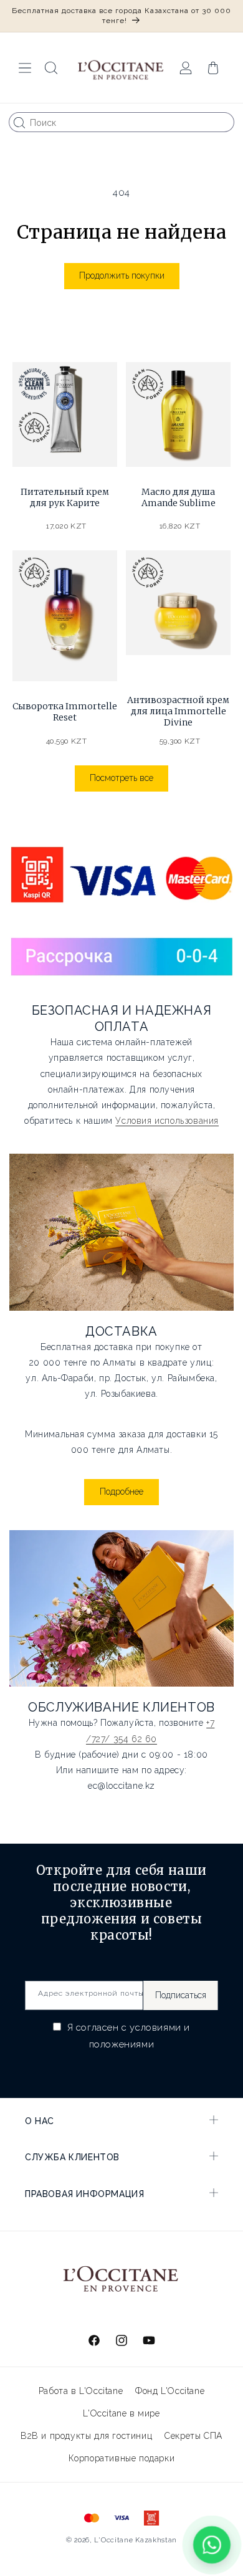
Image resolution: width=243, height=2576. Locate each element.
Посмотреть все (121, 778)
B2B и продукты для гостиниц (86, 2436)
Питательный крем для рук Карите (65, 497)
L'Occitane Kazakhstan (136, 2540)
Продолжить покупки (122, 275)
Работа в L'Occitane (81, 2391)
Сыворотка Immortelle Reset (65, 712)
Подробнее (121, 1491)
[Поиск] (19, 123)
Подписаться (181, 1995)
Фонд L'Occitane (170, 2391)
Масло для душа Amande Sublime (179, 497)
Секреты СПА (193, 2436)
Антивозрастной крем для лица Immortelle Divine (178, 711)
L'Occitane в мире (121, 2413)
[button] (25, 68)
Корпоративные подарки (122, 2458)
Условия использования (167, 1121)
